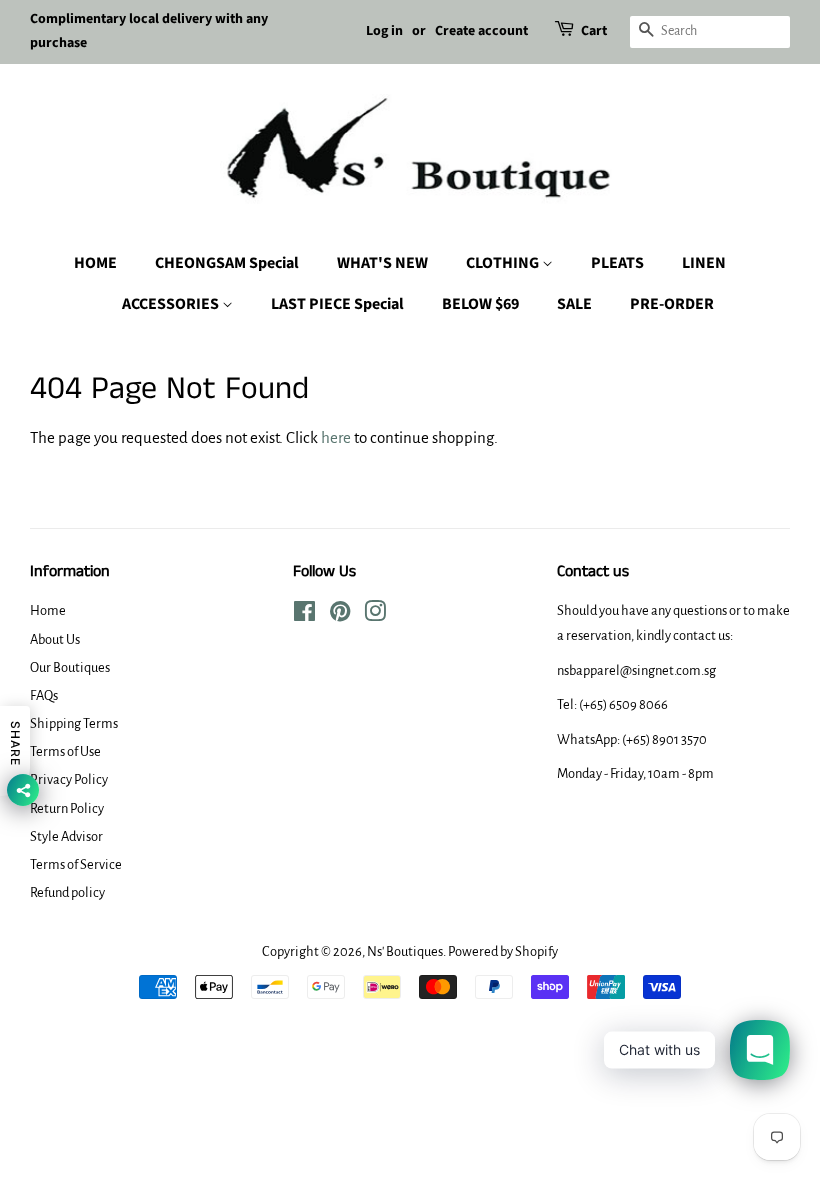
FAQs (44, 695)
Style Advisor (66, 836)
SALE (574, 304)
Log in (384, 31)
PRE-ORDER (672, 304)
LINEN (704, 263)
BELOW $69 (480, 304)
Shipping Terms (74, 723)
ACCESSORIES (172, 304)
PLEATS (617, 263)
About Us (55, 639)
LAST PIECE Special (337, 304)
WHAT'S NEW (382, 263)
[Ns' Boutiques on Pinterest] (340, 615)
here (336, 437)
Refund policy (67, 892)
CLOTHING (504, 263)
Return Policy (67, 808)
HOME (95, 263)
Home (48, 610)
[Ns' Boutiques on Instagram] (375, 615)
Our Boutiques (70, 667)
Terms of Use (65, 751)
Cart (594, 31)
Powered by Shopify (503, 951)
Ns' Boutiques (405, 951)
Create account (481, 31)
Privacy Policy (69, 779)
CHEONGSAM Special (227, 263)
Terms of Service (76, 864)
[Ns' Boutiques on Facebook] (304, 615)
